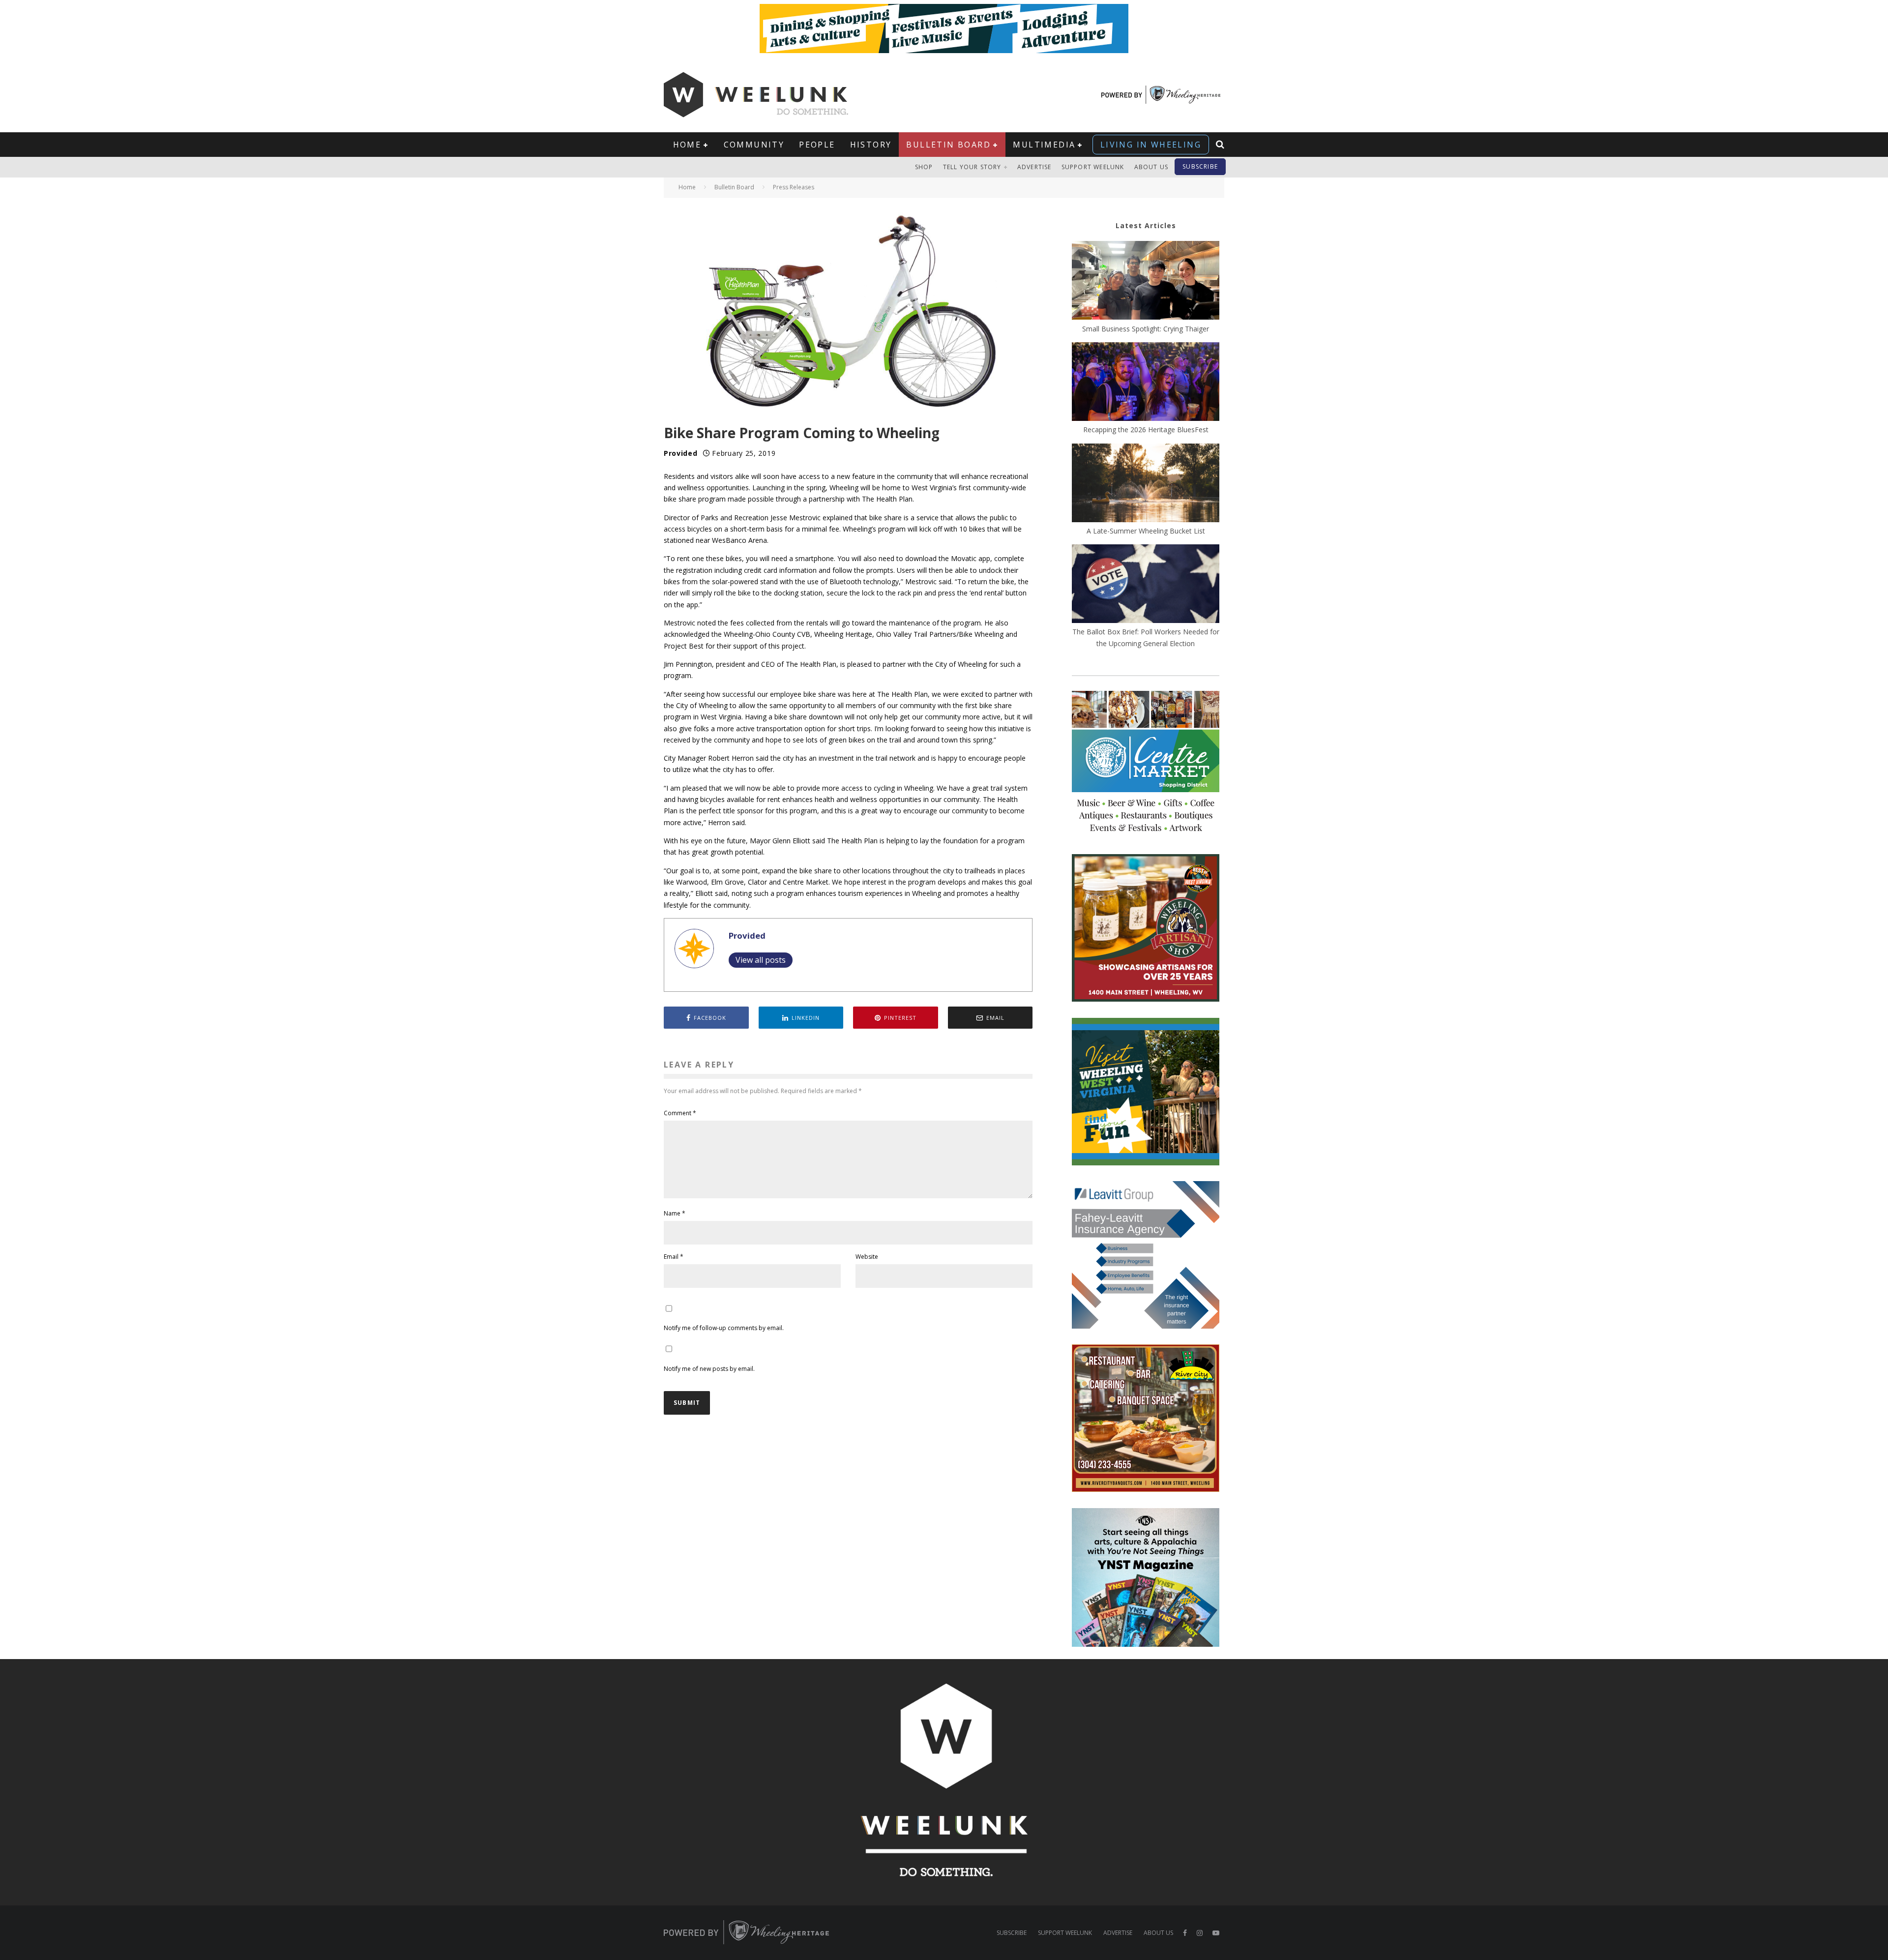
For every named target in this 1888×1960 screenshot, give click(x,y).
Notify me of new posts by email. (709, 1369)
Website (867, 1257)
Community (754, 145)
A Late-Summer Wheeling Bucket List (1146, 531)
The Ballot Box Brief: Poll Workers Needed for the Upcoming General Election (1146, 637)
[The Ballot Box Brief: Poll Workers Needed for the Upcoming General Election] (1146, 585)
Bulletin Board (948, 145)
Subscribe (1200, 166)
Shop (924, 167)
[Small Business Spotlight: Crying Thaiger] (1146, 282)
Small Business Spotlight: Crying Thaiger (1146, 329)
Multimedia (1044, 145)
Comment (680, 1113)
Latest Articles (1146, 225)
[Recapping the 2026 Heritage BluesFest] (1146, 383)
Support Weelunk (1093, 167)
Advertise (1034, 167)
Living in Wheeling (1151, 145)
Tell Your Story (972, 167)
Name (675, 1213)
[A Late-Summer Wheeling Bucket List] (1146, 484)
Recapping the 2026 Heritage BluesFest (1146, 430)
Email (674, 1257)
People (817, 145)
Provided (681, 453)
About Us (1151, 167)
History (871, 145)
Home (687, 145)
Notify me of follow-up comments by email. (724, 1328)
